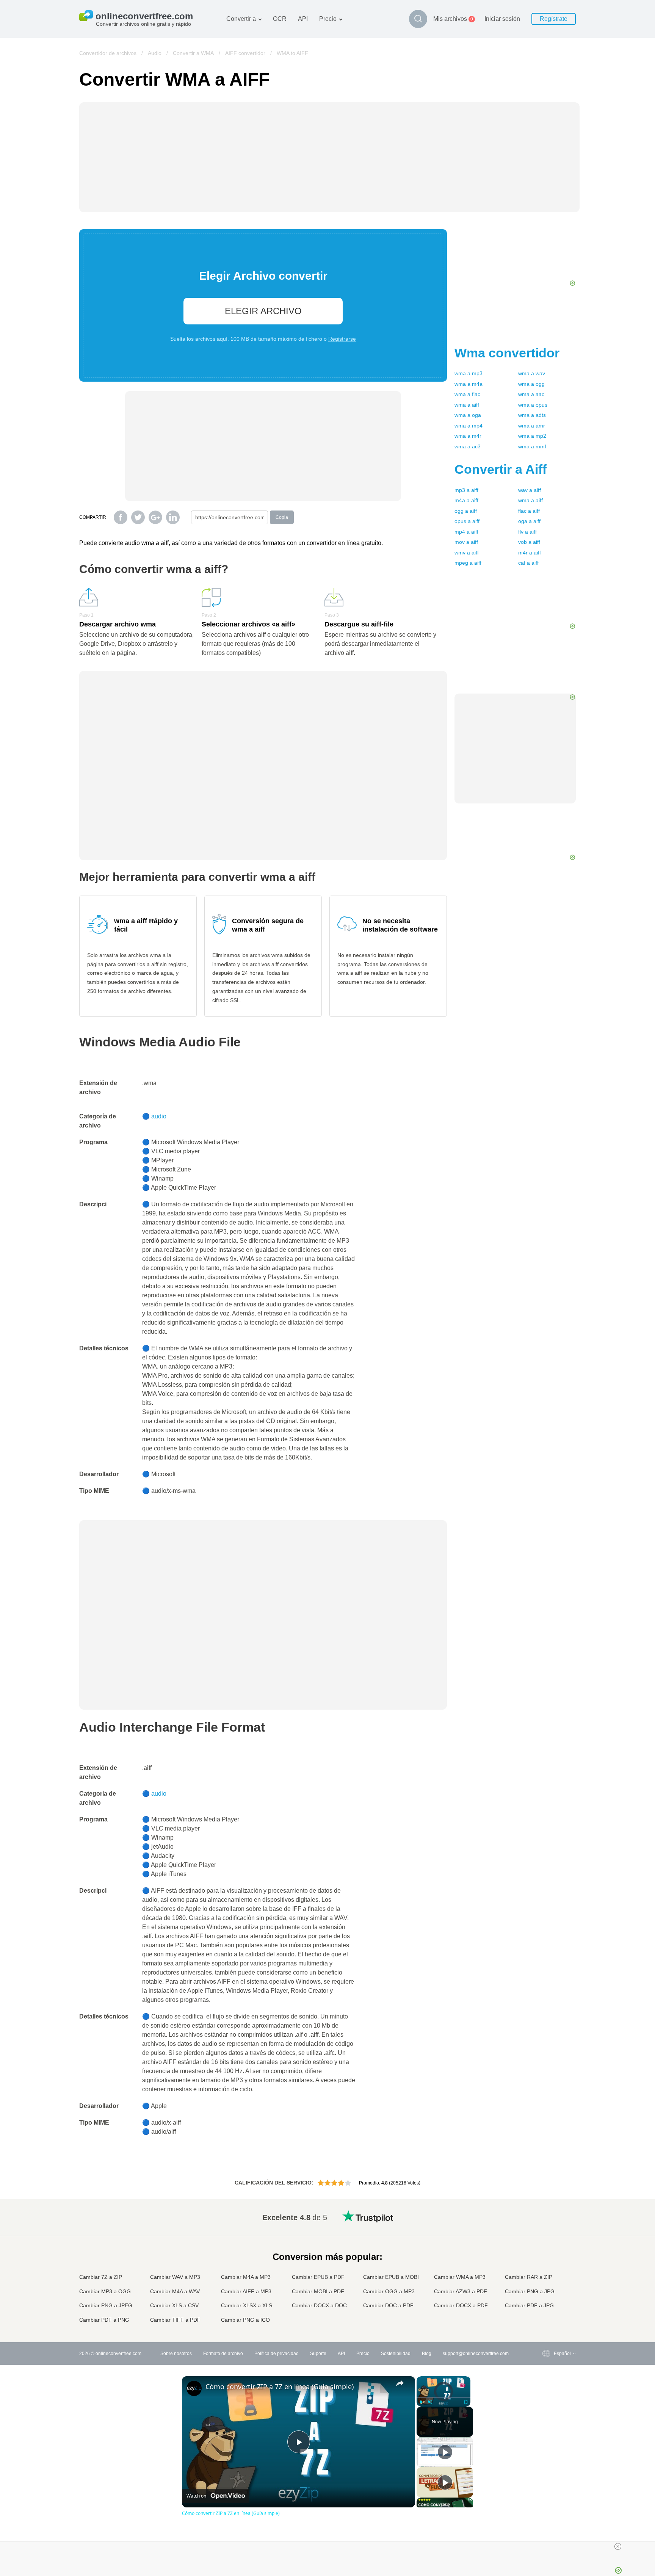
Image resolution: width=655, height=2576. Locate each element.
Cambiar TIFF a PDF (175, 2320)
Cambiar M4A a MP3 (246, 2277)
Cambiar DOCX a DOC (319, 2305)
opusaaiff (467, 521)
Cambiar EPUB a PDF (318, 2277)
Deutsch (547, 2246)
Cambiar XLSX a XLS (247, 2305)
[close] (618, 2546)
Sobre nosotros (176, 2354)
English (546, 2216)
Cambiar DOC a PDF (388, 2305)
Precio (328, 19)
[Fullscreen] (466, 2402)
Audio (155, 53)
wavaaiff (530, 490)
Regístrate (554, 19)
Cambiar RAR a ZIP (529, 2277)
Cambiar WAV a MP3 (175, 2277)
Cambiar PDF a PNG (104, 2320)
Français (548, 2253)
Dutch (545, 2291)
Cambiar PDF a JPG (529, 2305)
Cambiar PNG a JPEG (106, 2305)
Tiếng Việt (549, 2276)
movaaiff (466, 542)
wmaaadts (532, 415)
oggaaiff (466, 511)
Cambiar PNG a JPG (530, 2291)
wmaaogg (531, 384)
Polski (545, 2321)
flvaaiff (527, 532)
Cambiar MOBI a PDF (318, 2291)
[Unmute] (430, 2402)
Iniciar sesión (502, 19)
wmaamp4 (469, 426)
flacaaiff (529, 511)
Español (547, 2239)
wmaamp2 (532, 436)
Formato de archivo (223, 2354)
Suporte (318, 2354)
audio (159, 1116)
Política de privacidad (277, 2354)
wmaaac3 (468, 446)
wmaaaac (531, 394)
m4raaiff (530, 553)
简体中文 (548, 2306)
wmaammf (532, 446)
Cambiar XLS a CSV (174, 2305)
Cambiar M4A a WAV (175, 2291)
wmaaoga (468, 415)
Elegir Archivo (263, 311)
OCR (280, 19)
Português (549, 2283)
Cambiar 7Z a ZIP (101, 2277)
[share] (400, 2383)
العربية (545, 2231)
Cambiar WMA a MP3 (460, 2277)
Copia (282, 517)
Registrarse (342, 339)
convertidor (507, 353)
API (303, 19)
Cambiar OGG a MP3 (389, 2291)
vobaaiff (529, 542)
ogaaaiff (529, 521)
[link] (194, 2388)
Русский (547, 2223)
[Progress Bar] (443, 2397)
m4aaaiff (466, 500)
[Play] (421, 2402)
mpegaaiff (468, 563)
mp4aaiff (466, 532)
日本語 (545, 2261)
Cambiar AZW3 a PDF (461, 2291)
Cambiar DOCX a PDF (461, 2305)
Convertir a (241, 19)
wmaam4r (468, 436)
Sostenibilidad (396, 2354)
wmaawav (532, 373)
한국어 (545, 2313)
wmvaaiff (467, 553)
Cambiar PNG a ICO (245, 2320)
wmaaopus (533, 405)
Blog (427, 2354)
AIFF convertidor (245, 53)
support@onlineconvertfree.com (476, 2354)
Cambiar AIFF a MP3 (246, 2291)
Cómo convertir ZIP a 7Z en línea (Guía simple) (280, 2387)
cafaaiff (528, 563)
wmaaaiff (467, 405)
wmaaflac (467, 394)
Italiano (546, 2268)
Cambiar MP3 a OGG (105, 2291)
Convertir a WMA (193, 53)
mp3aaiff (466, 490)
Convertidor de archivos (108, 53)
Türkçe (546, 2298)
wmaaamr (532, 426)
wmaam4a (469, 384)
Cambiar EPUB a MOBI (391, 2277)
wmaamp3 (469, 373)
